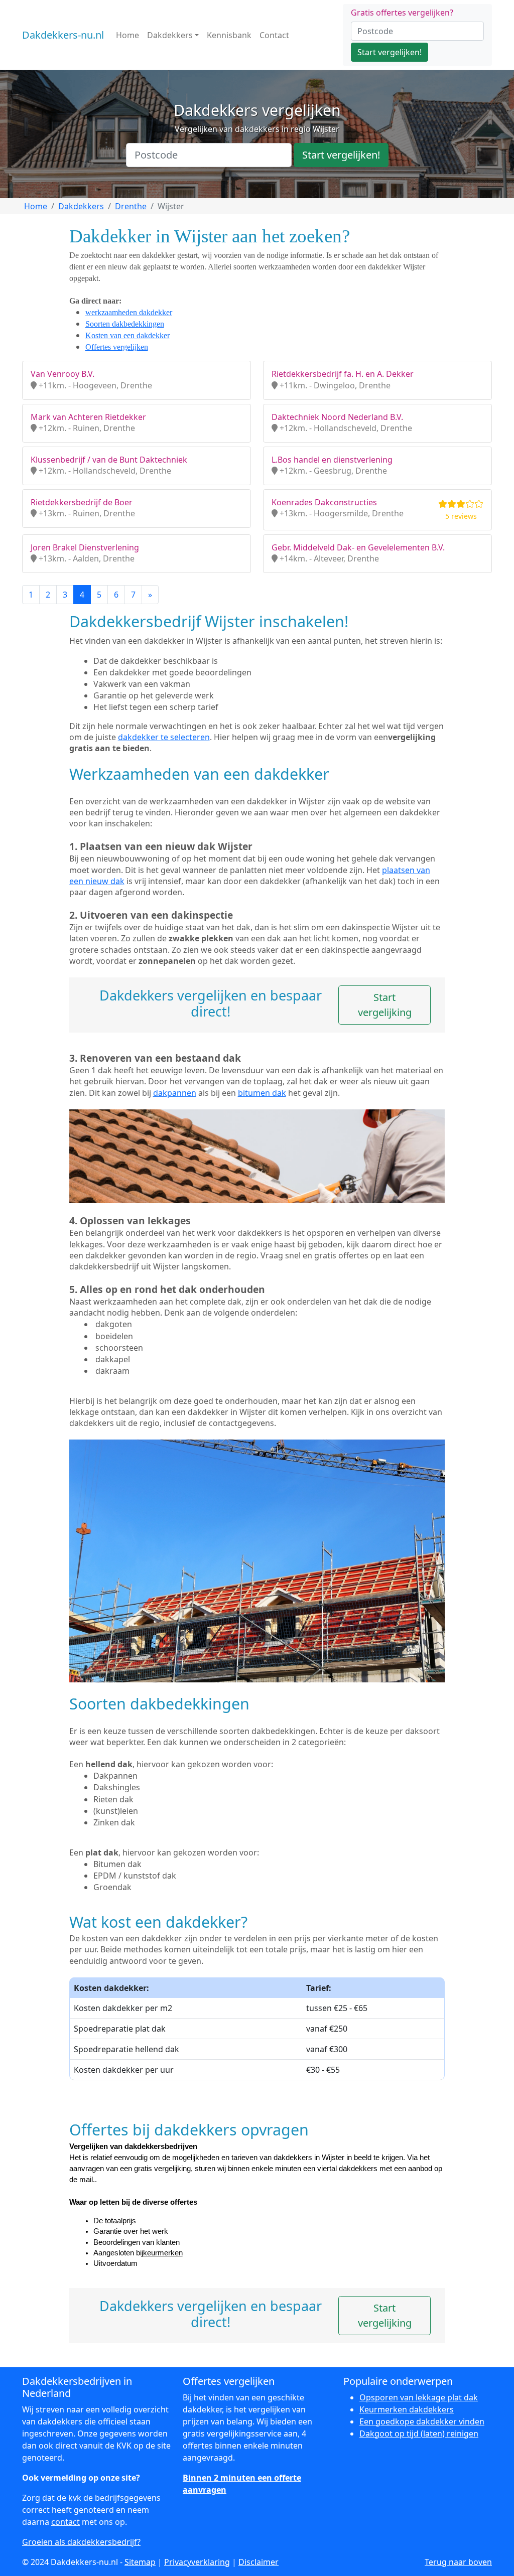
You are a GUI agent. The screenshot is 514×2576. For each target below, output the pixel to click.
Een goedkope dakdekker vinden (422, 2421)
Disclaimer (259, 2562)
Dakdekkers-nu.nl (63, 35)
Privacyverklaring (197, 2562)
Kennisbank (229, 35)
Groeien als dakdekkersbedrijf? (81, 2542)
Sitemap (140, 2562)
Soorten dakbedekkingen (125, 324)
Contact (274, 35)
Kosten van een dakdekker (127, 335)
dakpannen (175, 1093)
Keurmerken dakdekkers (407, 2409)
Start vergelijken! (390, 52)
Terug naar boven (458, 2562)
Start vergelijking (385, 1005)
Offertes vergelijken (117, 347)
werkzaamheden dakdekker (129, 312)
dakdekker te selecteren (164, 737)
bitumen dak (262, 1093)
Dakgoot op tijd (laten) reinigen (419, 2434)
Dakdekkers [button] (170, 35)
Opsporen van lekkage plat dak (419, 2397)
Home (127, 35)
